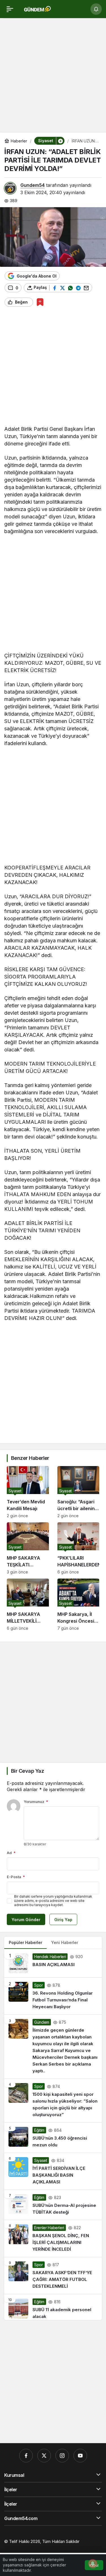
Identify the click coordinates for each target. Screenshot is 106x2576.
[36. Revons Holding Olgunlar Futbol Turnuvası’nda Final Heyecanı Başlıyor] (53, 1996)
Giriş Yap (63, 1920)
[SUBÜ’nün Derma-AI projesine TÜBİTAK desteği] (53, 2205)
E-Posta (16, 1877)
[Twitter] (44, 2456)
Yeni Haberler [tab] (65, 1942)
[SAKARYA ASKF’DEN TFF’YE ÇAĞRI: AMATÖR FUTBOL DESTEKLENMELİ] (53, 2276)
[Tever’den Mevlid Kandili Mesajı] (28, 1492)
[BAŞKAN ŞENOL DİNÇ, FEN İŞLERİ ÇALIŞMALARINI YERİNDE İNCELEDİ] (53, 2239)
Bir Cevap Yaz (27, 1771)
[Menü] (10, 9)
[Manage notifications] (93, 2564)
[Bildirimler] (96, 9)
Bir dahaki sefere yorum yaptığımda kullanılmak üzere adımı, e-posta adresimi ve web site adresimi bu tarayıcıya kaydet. (53, 1901)
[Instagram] (62, 2456)
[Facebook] (26, 2456)
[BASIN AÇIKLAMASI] (53, 1963)
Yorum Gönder (26, 1920)
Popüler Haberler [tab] (25, 1942)
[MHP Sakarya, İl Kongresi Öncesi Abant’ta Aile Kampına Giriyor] (78, 1605)
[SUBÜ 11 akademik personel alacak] (53, 2307)
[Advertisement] (53, 77)
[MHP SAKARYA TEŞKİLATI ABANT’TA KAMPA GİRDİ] (28, 1548)
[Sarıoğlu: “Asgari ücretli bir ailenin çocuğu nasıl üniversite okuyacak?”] (78, 1492)
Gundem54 (33, 185)
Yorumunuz (36, 1802)
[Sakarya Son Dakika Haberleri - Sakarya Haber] (38, 8)
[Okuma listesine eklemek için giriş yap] (40, 302)
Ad (11, 1853)
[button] (60, 141)
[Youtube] (80, 2456)
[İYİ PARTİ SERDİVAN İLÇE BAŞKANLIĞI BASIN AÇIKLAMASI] (53, 2171)
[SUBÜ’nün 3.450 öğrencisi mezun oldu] (53, 2138)
